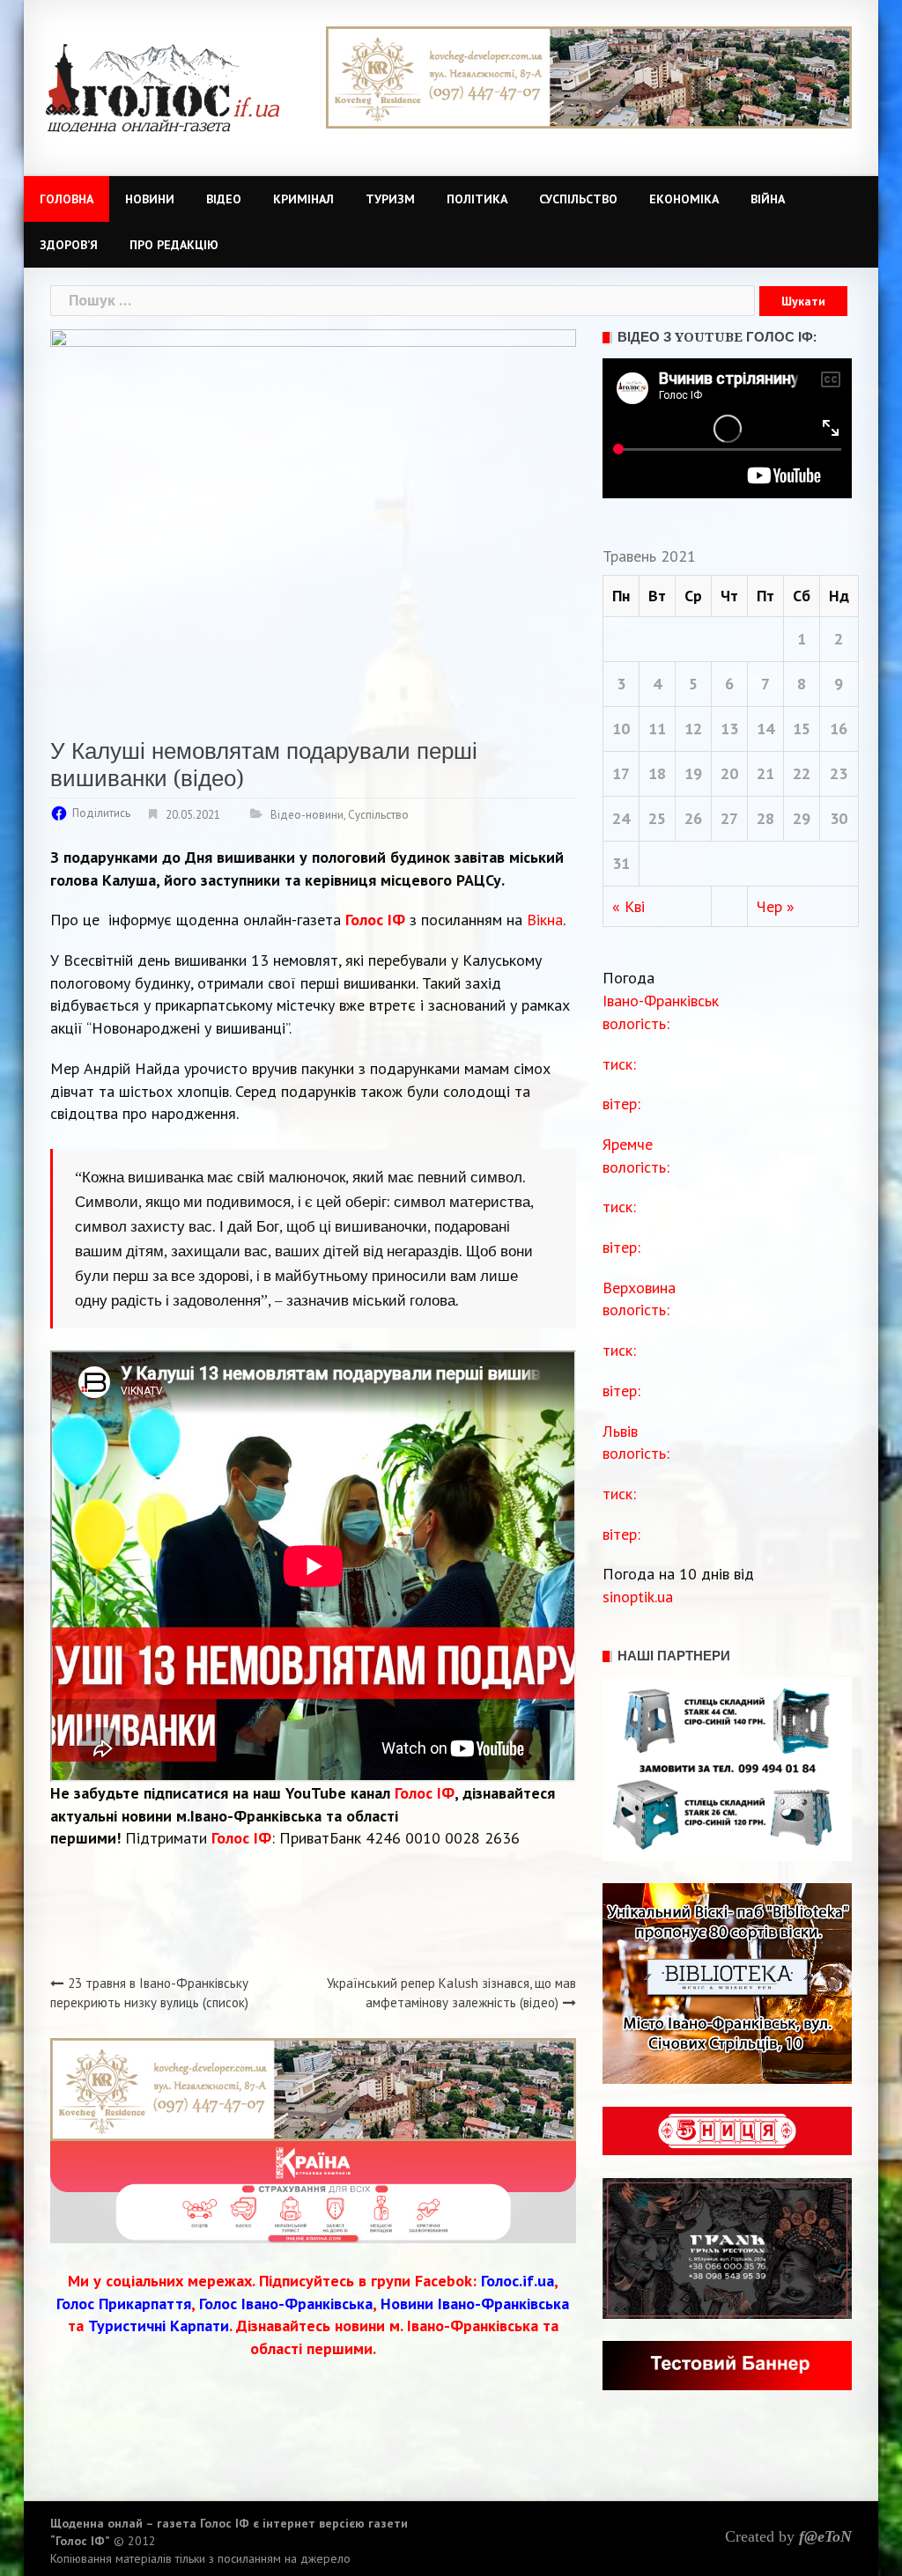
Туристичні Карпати (159, 2326)
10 (621, 729)
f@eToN (825, 2536)
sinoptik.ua (638, 1597)
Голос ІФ (375, 920)
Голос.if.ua (518, 2281)
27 (729, 818)
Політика (477, 199)
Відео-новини (307, 815)
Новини (150, 199)
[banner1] (313, 2088)
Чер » (776, 906)
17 (621, 773)
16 (839, 729)
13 (729, 729)
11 (657, 729)
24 (621, 818)
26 (693, 818)
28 (765, 818)
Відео (224, 199)
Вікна (545, 920)
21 (765, 773)
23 (839, 773)
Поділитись (101, 813)
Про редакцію (174, 245)
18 (657, 773)
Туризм (390, 199)
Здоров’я (69, 245)
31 (621, 863)
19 (693, 773)
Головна (67, 199)
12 (693, 729)
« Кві (628, 906)
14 (765, 729)
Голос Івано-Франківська (286, 2304)
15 (802, 729)
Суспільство (578, 199)
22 (802, 773)
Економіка (684, 199)
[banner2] (589, 76)
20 (729, 773)
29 (802, 818)
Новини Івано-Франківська (475, 2304)
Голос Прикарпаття (124, 2304)
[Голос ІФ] (163, 87)
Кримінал (303, 199)
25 (657, 818)
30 (839, 818)
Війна (768, 199)
